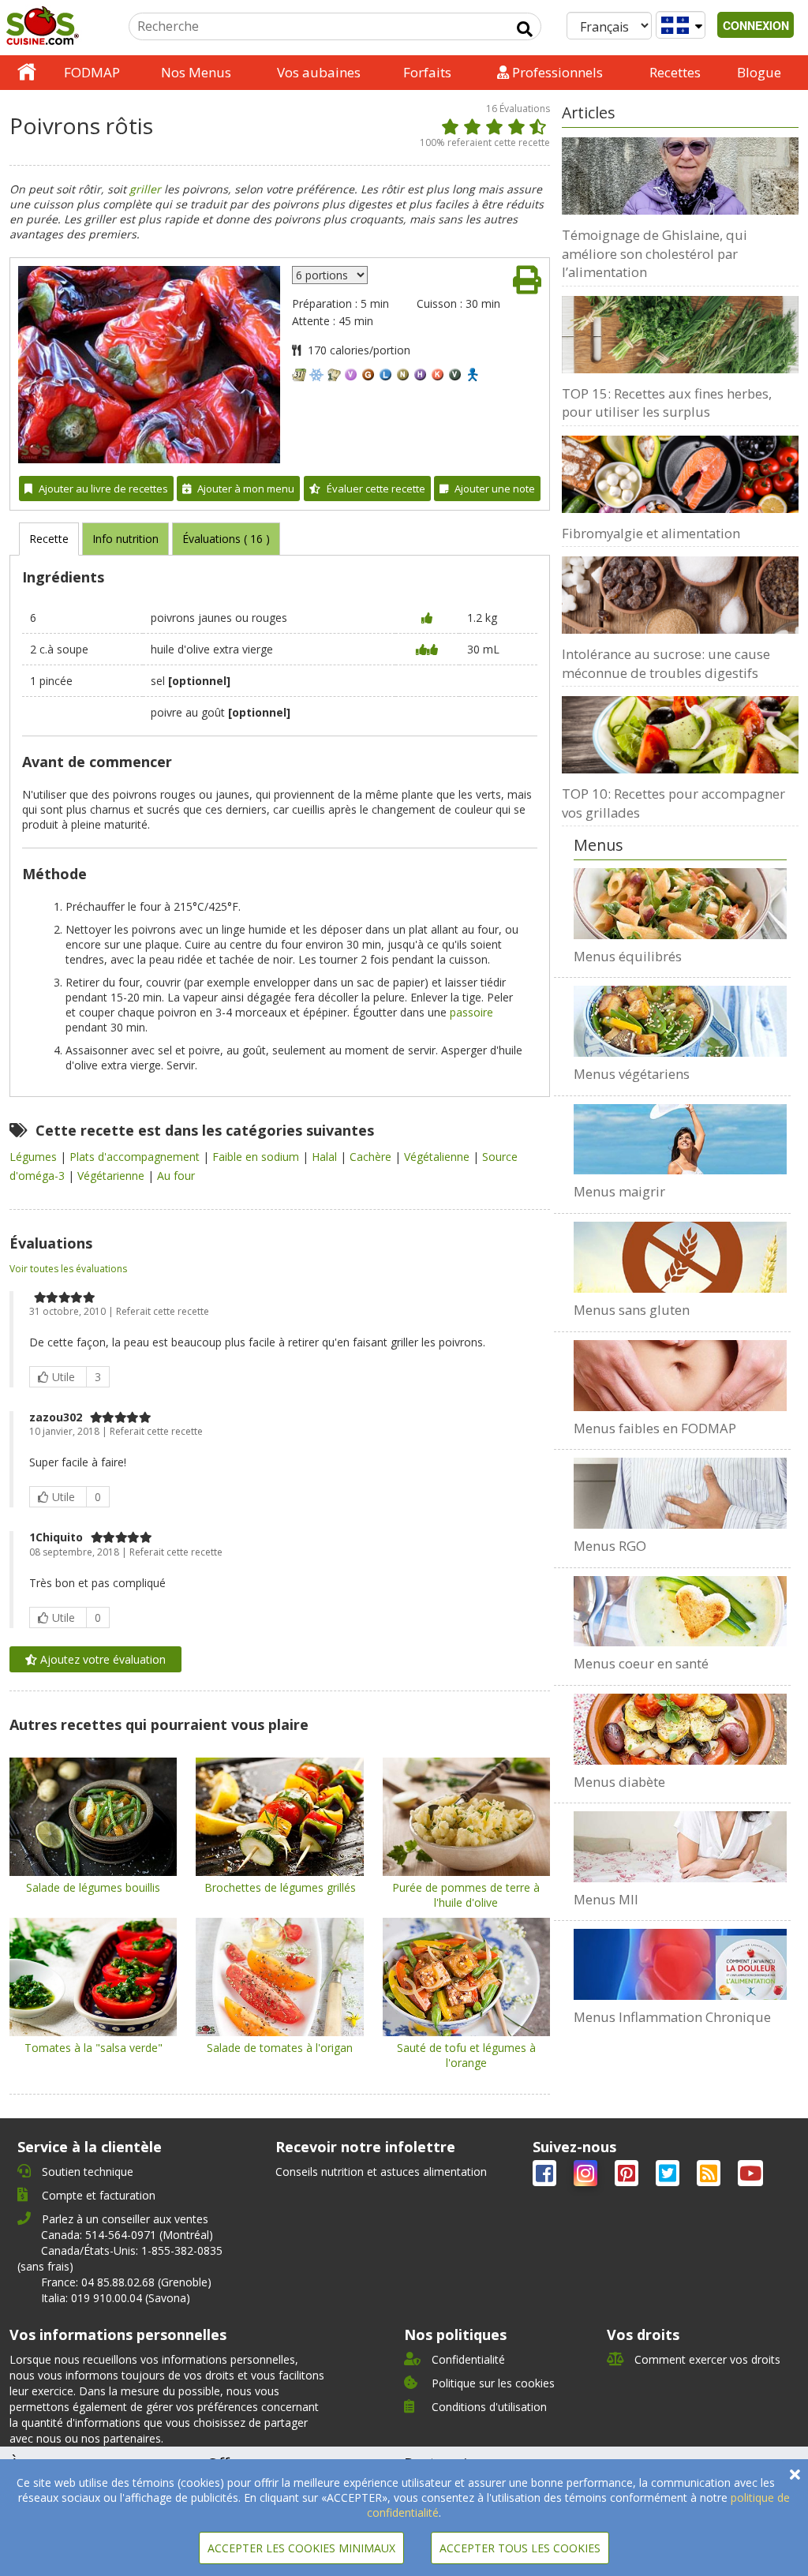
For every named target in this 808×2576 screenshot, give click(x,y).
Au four (176, 1176)
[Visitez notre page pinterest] (628, 2176)
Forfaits (427, 72)
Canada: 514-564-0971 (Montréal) (127, 2235)
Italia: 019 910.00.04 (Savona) (116, 2298)
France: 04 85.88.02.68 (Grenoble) (126, 2282)
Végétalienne (438, 1157)
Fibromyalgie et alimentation (651, 533)
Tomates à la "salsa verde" (94, 2048)
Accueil (27, 73)
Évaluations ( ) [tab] (226, 539)
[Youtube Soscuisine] (750, 2176)
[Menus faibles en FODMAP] (680, 1376)
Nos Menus (196, 72)
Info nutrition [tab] (125, 539)
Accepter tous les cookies (520, 2548)
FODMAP (92, 72)
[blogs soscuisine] (710, 2176)
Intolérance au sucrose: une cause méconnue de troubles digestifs (666, 663)
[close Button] (795, 2475)
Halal (326, 1157)
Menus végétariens (632, 1074)
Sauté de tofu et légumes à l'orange (466, 2055)
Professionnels (556, 72)
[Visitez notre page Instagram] (587, 2176)
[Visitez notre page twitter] (669, 2176)
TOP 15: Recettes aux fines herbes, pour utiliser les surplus (667, 403)
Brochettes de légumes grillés (280, 1887)
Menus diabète (619, 1782)
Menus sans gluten (632, 1310)
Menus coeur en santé (641, 1663)
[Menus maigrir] (680, 1140)
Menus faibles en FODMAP (655, 1428)
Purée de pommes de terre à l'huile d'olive (466, 1895)
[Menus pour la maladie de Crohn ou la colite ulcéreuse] (680, 1847)
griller (145, 189)
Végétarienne (112, 1176)
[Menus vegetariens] (680, 1021)
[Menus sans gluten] (680, 1257)
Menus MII (606, 1899)
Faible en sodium (257, 1157)
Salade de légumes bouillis (93, 1887)
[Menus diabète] (680, 1729)
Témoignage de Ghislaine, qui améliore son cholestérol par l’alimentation (655, 253)
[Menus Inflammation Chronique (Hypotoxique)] (680, 1964)
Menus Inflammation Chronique (672, 2017)
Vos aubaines (319, 72)
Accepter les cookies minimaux (301, 2548)
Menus (599, 845)
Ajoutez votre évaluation (101, 1659)
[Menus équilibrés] (680, 904)
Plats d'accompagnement (136, 1157)
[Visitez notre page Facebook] (546, 2176)
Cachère (372, 1157)
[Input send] (525, 29)
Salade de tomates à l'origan (280, 2048)
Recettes (675, 72)
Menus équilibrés (628, 956)
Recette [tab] (49, 539)
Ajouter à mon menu (246, 489)
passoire (471, 1012)
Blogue (759, 72)
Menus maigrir (619, 1191)
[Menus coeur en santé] (680, 1612)
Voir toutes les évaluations (68, 1269)
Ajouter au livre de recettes (103, 489)
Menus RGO (610, 1546)
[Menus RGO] (680, 1493)
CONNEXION (756, 25)
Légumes (35, 1157)
